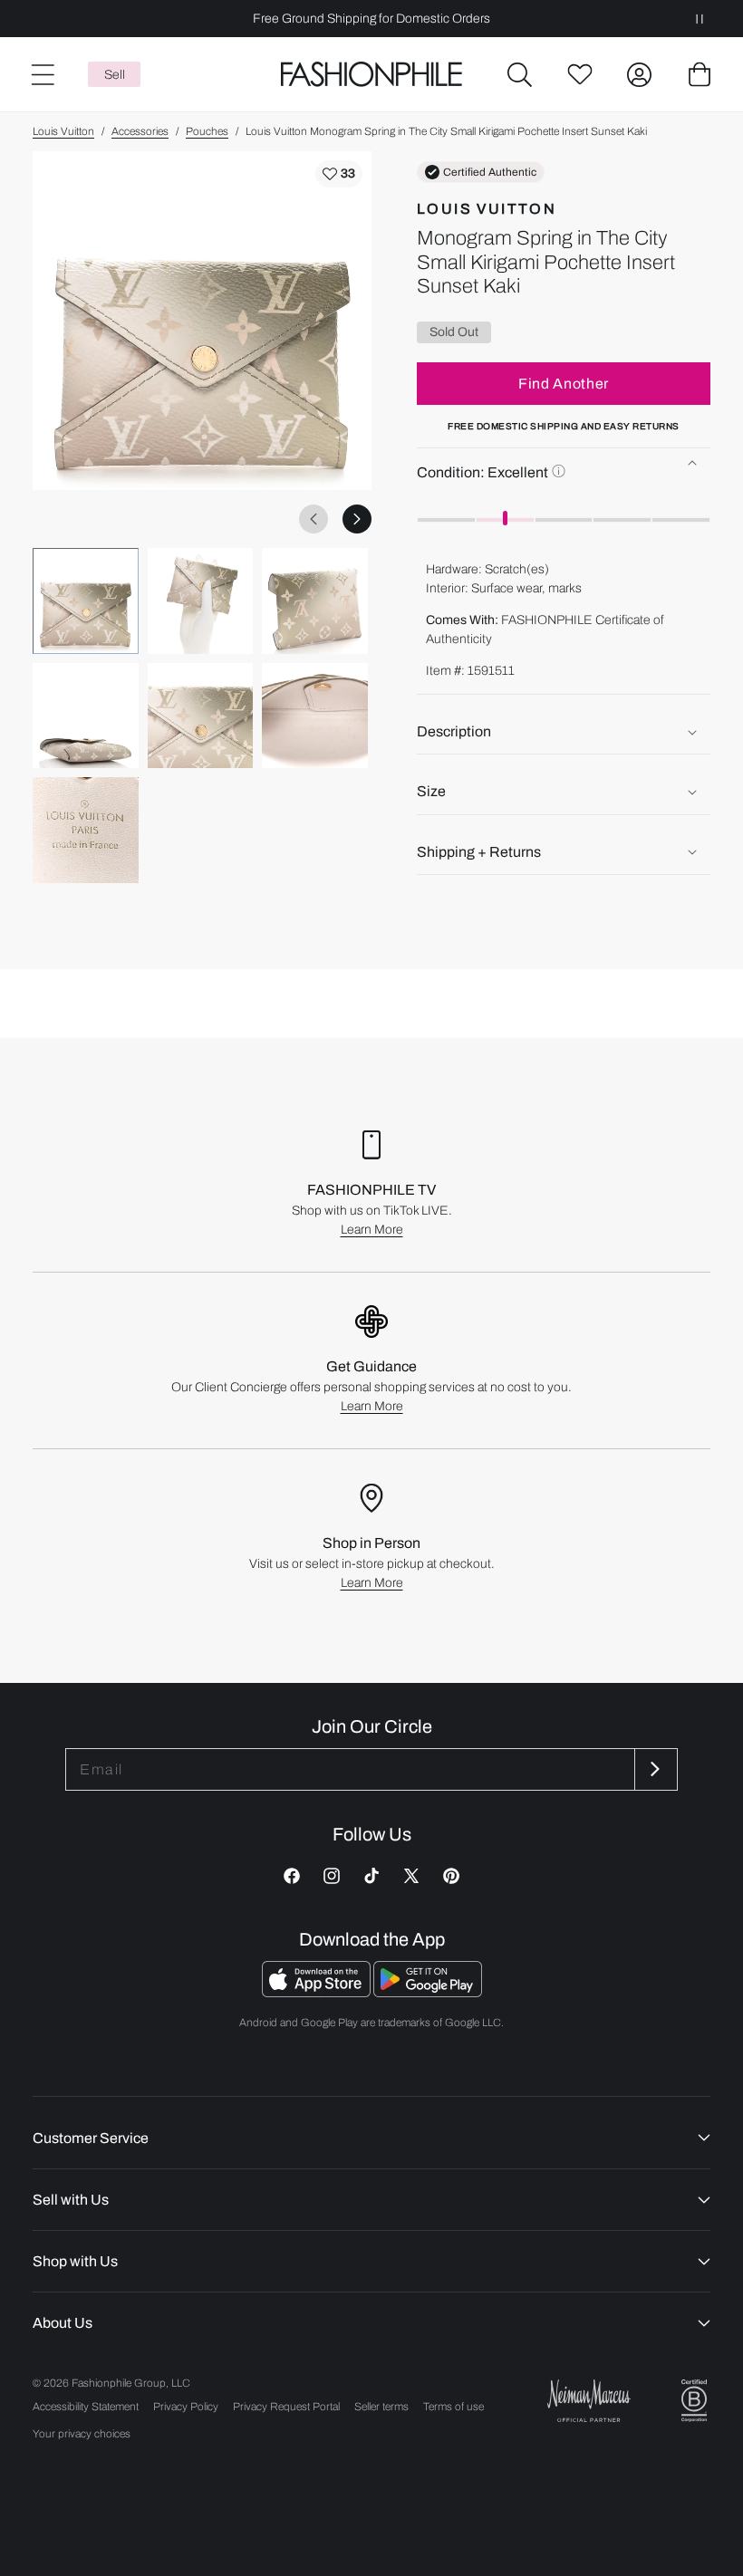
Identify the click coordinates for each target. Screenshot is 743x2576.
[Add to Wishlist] (339, 174)
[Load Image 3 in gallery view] (315, 601)
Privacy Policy (186, 2407)
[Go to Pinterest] (451, 1876)
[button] (520, 74)
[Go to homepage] (371, 75)
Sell (115, 75)
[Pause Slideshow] (700, 19)
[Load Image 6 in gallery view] (315, 716)
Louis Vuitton (63, 131)
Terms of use (454, 2407)
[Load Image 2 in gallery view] (201, 601)
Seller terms (381, 2407)
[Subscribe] (654, 1769)
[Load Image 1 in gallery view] (86, 601)
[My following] (580, 74)
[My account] (640, 74)
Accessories (140, 131)
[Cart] (700, 74)
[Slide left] (314, 519)
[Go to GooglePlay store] (428, 1992)
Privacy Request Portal (286, 2407)
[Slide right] (357, 519)
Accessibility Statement (86, 2407)
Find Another (564, 384)
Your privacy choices (82, 2434)
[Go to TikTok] (371, 1876)
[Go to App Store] (318, 1992)
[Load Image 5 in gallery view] (201, 716)
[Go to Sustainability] (694, 2401)
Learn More (372, 1230)
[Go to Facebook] (292, 1876)
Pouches (207, 131)
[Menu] (42, 74)
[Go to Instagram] (332, 1876)
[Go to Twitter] (411, 1876)
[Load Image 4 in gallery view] (86, 716)
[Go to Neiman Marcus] (589, 2401)
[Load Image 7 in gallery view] (86, 830)
